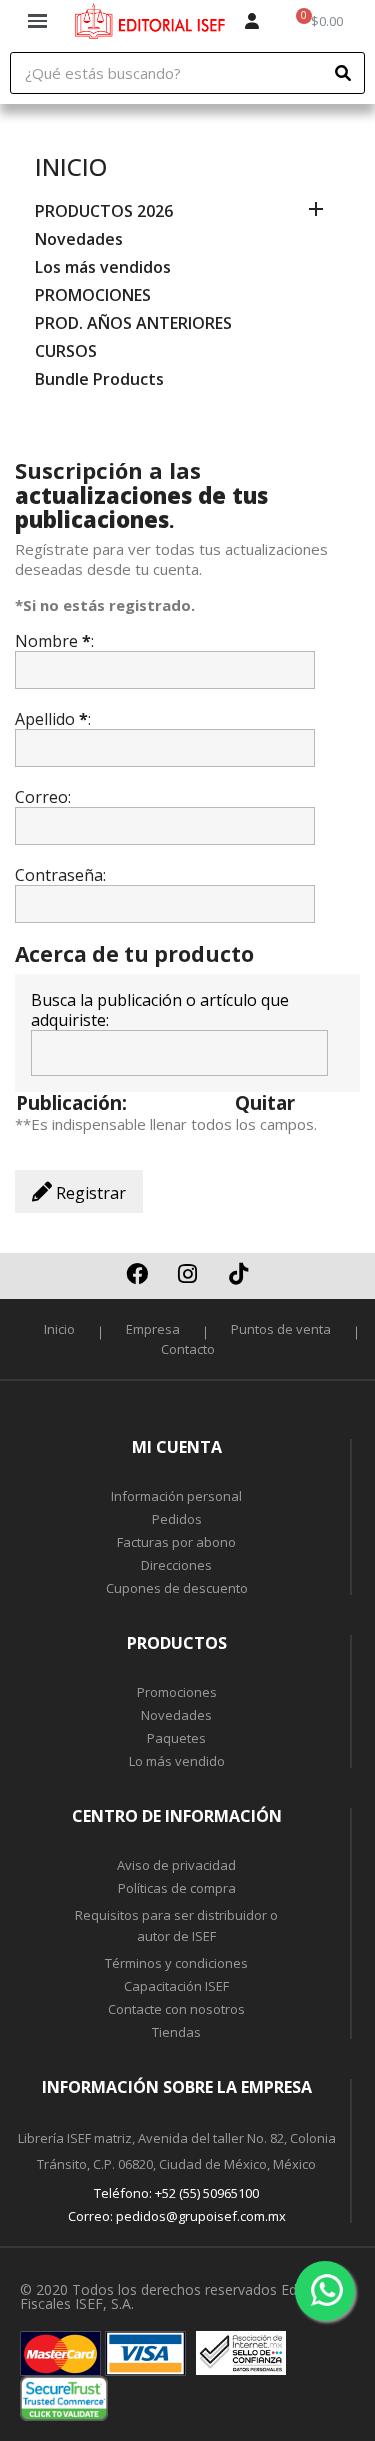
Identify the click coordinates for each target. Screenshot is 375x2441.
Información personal (176, 1496)
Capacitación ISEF (176, 1986)
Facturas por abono (176, 1542)
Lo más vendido (177, 1761)
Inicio (71, 166)
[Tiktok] (239, 1274)
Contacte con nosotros (176, 2009)
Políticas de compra (177, 1888)
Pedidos (177, 1519)
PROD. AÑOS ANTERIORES (133, 323)
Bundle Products (99, 379)
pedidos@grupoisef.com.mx (201, 2216)
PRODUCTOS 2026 (104, 211)
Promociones (177, 1692)
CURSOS (66, 351)
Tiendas (176, 2032)
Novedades (79, 239)
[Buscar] (343, 73)
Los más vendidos (103, 267)
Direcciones (176, 1565)
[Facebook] (137, 1274)
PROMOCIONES (93, 295)
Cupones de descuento (177, 1588)
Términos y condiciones (176, 1963)
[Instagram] (188, 1274)
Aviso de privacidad (176, 1865)
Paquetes (176, 1738)
